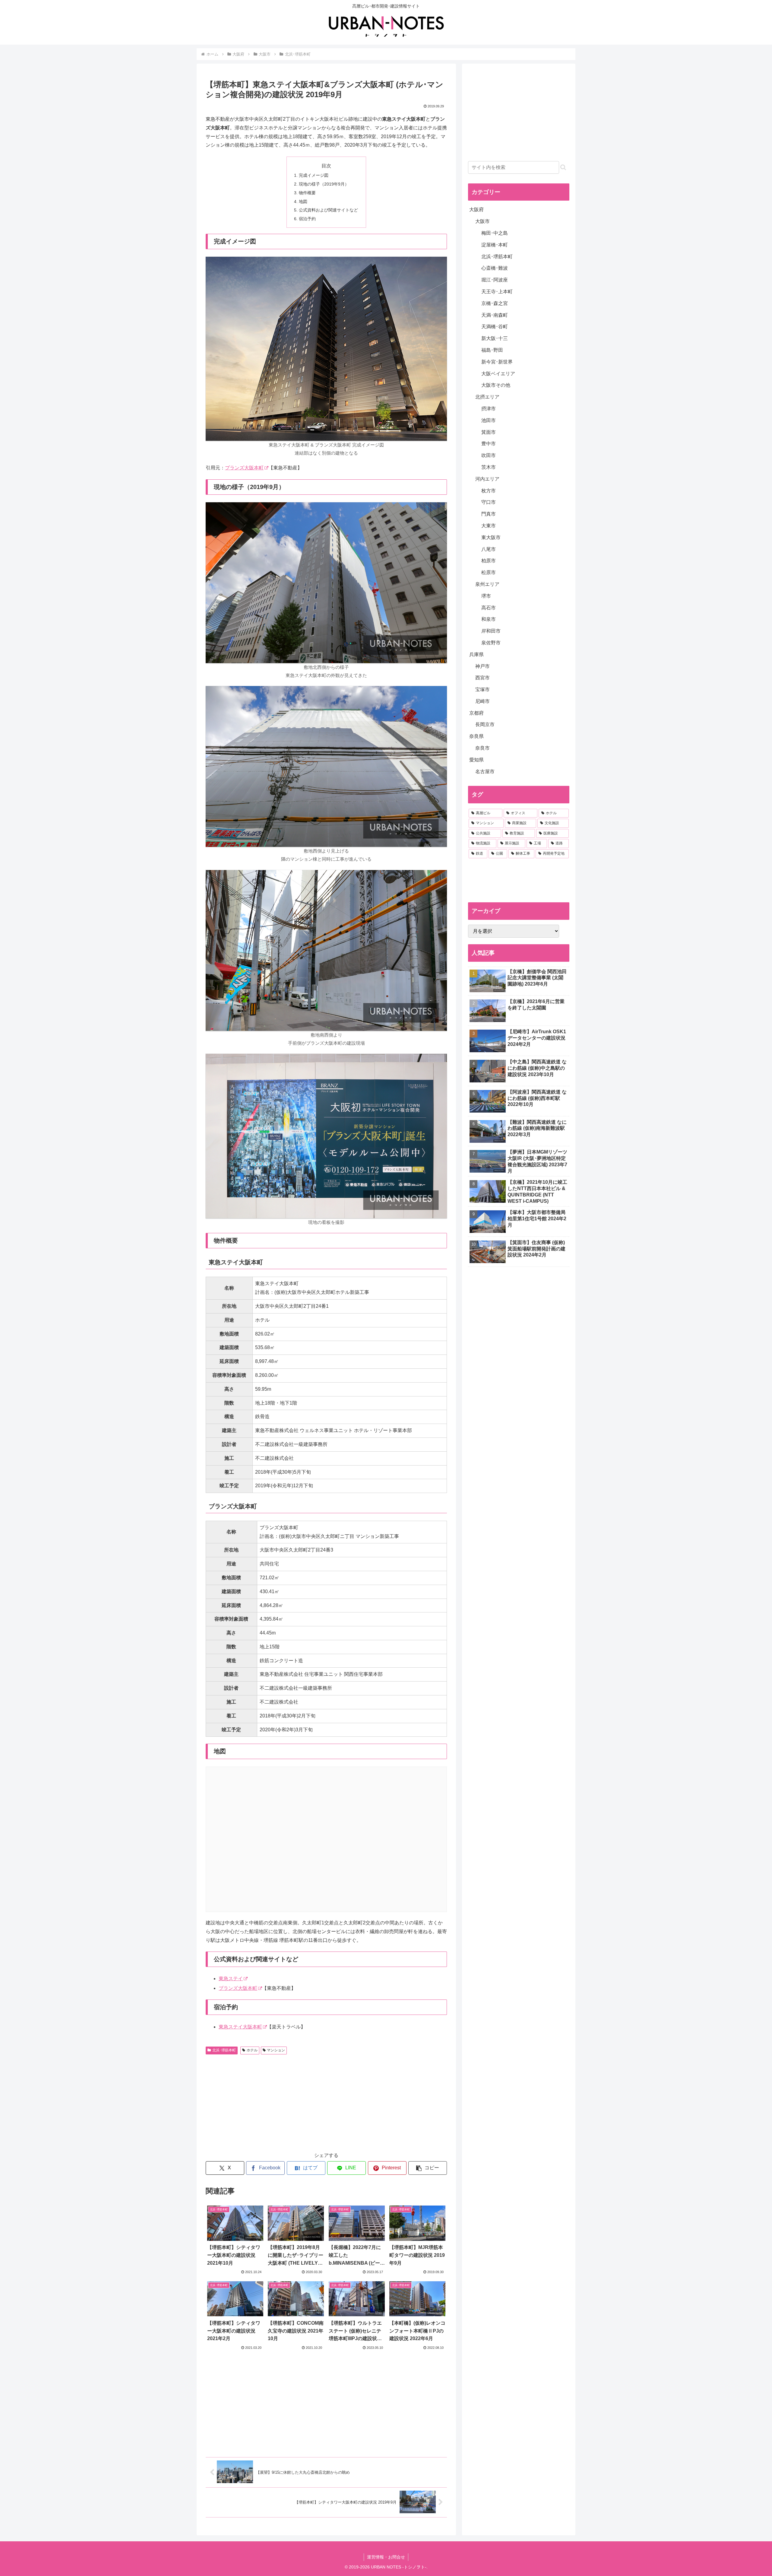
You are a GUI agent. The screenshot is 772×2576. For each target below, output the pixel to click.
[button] (428, 2168)
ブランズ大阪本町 (244, 468)
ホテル (252, 2050)
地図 (303, 202)
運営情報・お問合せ (386, 2557)
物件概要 (307, 193)
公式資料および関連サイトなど (328, 210)
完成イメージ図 (314, 175)
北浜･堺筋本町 (224, 2050)
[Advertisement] (266, 2102)
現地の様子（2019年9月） (324, 184)
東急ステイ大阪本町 (240, 2027)
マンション (276, 2050)
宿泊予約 (307, 219)
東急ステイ (231, 1979)
